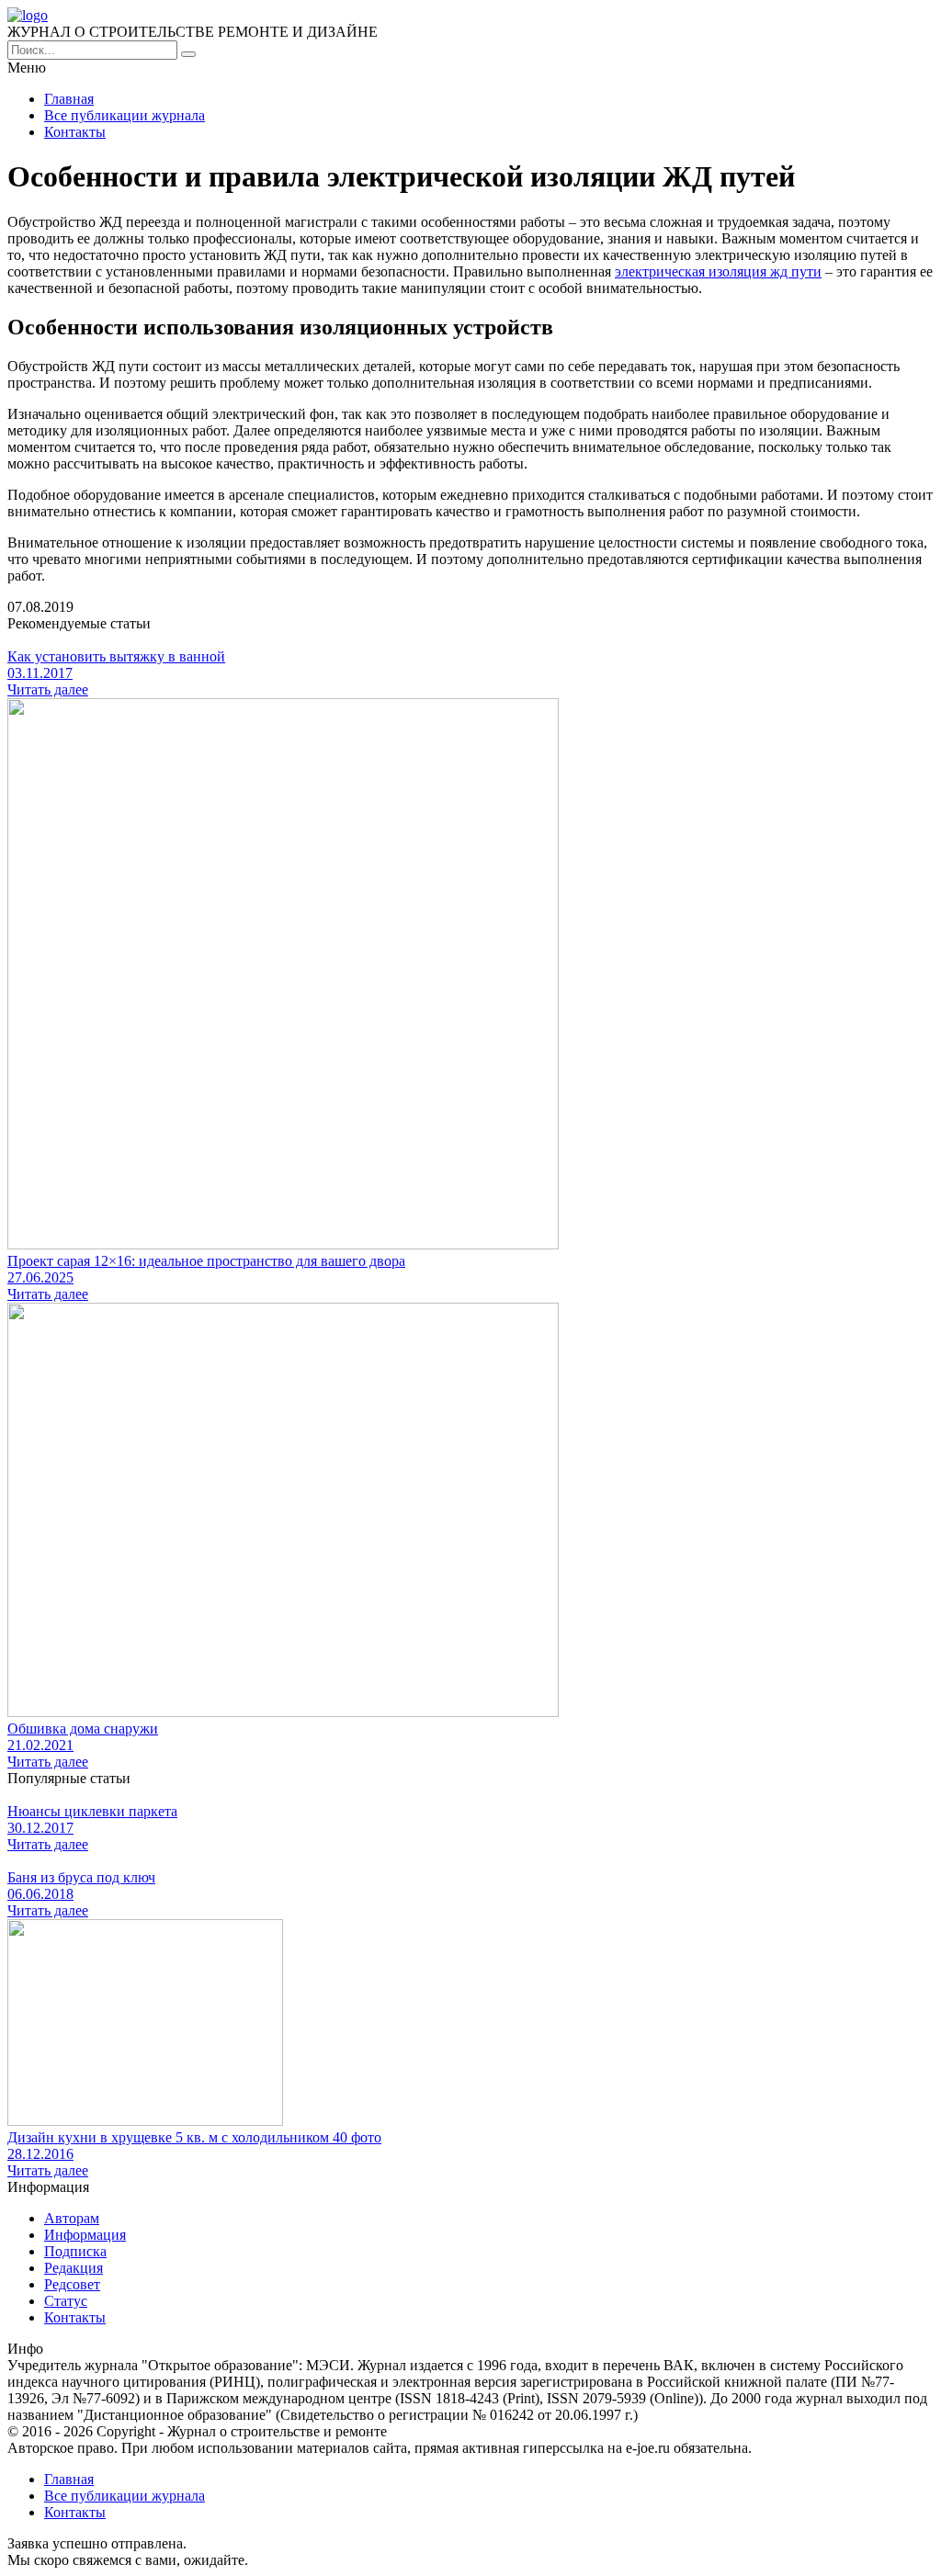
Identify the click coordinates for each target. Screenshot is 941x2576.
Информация (85, 2235)
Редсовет (72, 2284)
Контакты (75, 132)
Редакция (74, 2268)
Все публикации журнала (125, 115)
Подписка (75, 2251)
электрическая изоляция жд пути (718, 271)
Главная (69, 99)
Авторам (72, 2218)
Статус (66, 2301)
